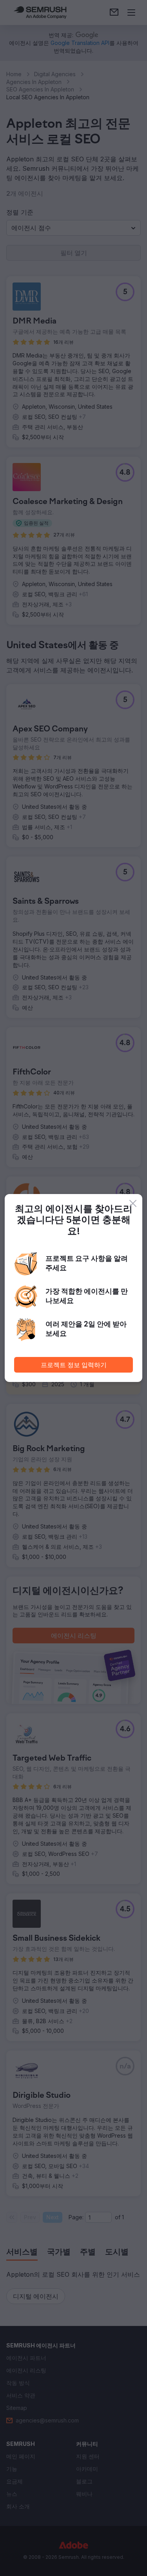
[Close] (133, 1203)
